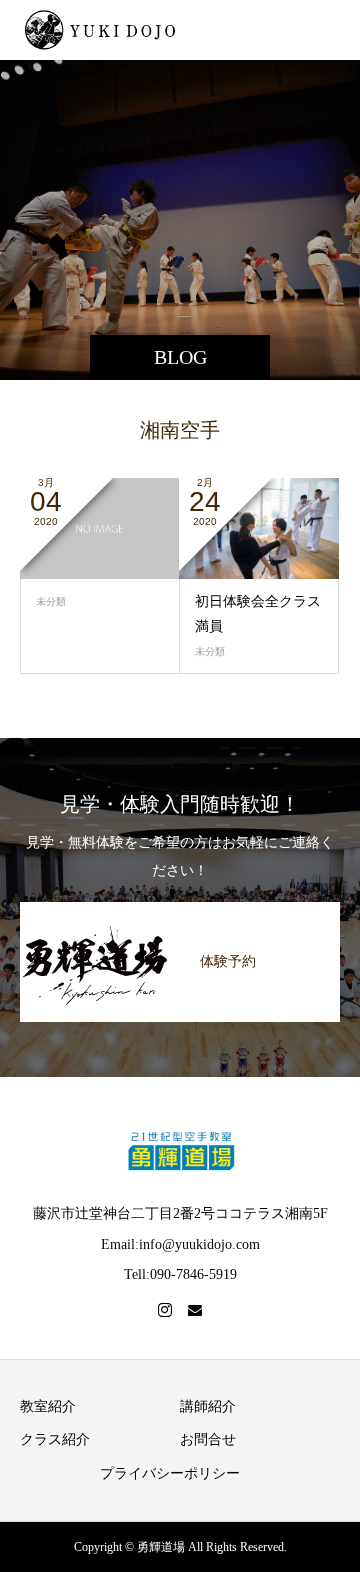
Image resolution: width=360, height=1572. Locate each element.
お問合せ (208, 1439)
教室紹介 (48, 1406)
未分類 (51, 601)
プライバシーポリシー (170, 1473)
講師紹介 (208, 1406)
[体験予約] (180, 914)
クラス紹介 (55, 1439)
